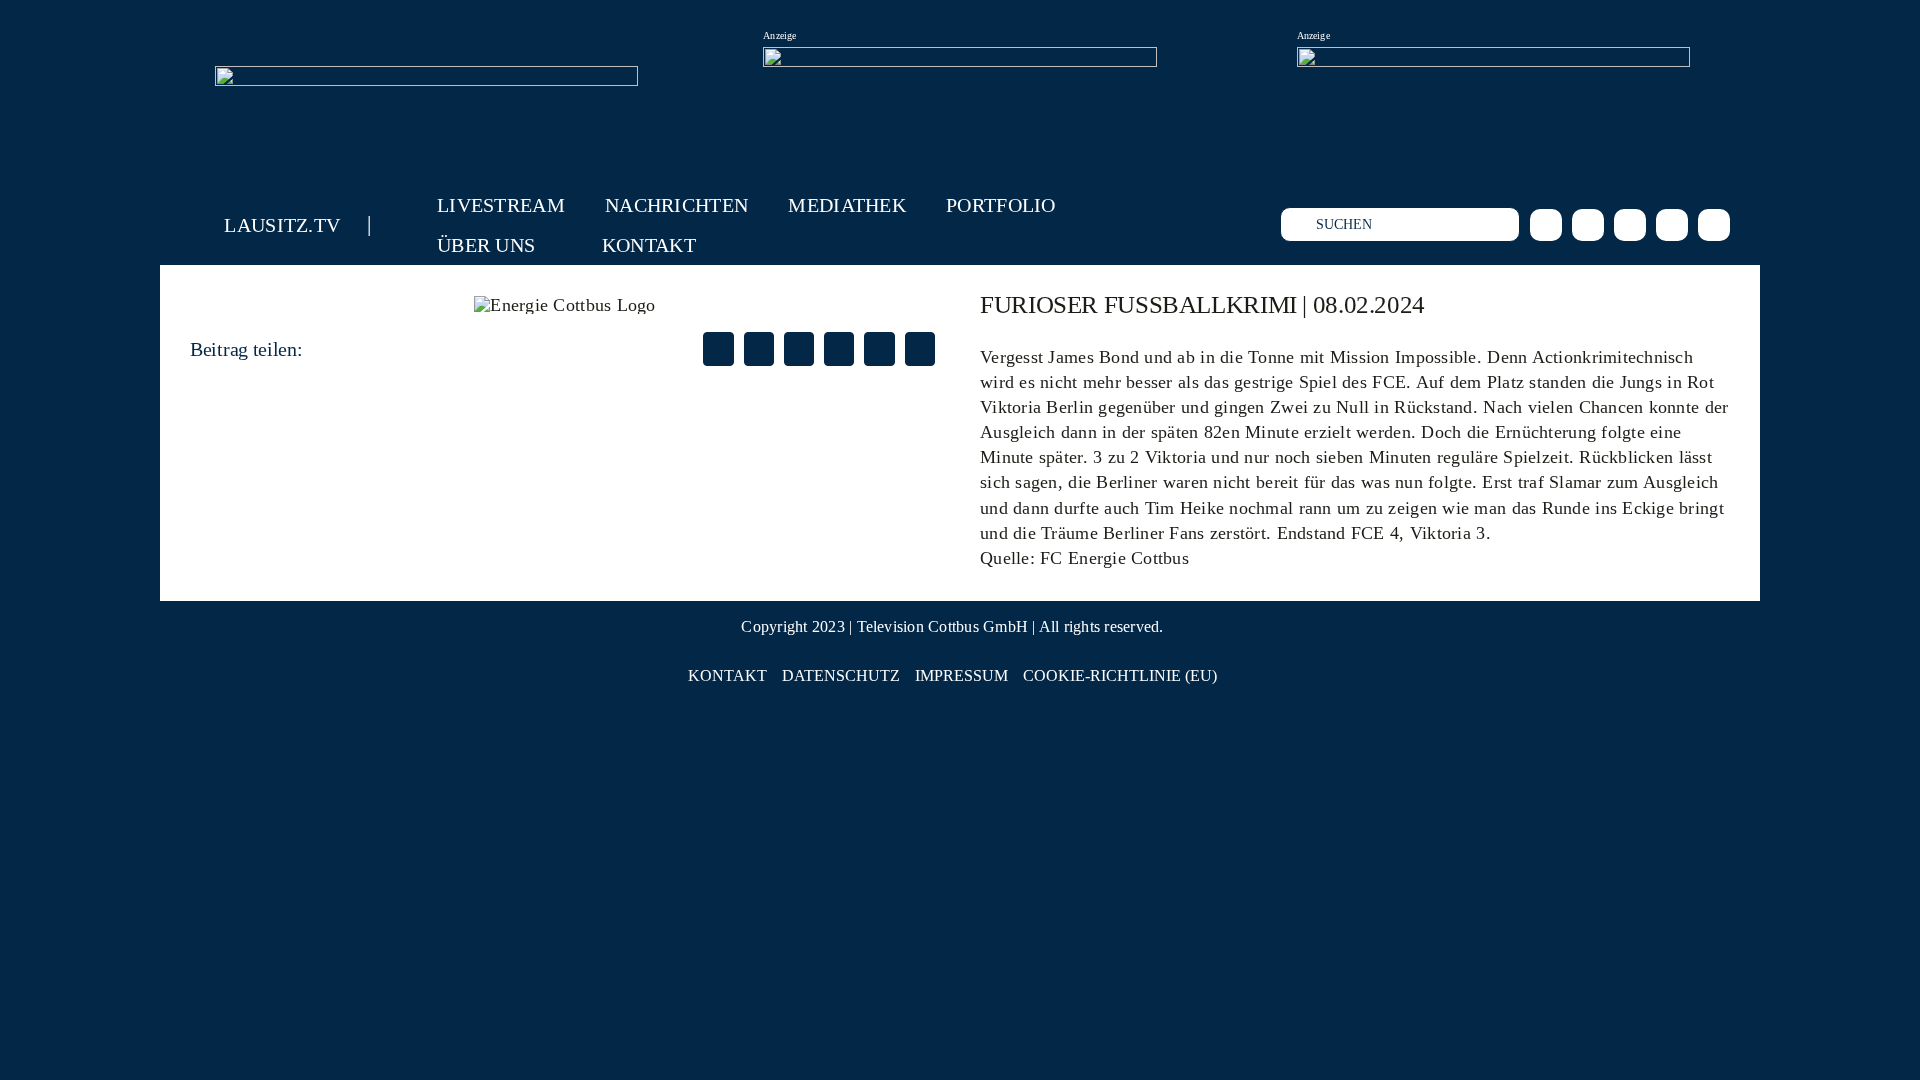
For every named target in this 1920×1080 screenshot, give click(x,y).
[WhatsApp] (839, 349)
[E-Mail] (920, 349)
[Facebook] (718, 349)
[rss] (1714, 225)
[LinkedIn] (799, 349)
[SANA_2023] (959, 59)
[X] (759, 349)
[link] (1114, 558)
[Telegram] (879, 349)
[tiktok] (1630, 225)
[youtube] (1672, 225)
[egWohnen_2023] (1493, 59)
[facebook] (1546, 225)
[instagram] (1588, 225)
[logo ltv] (426, 75)
